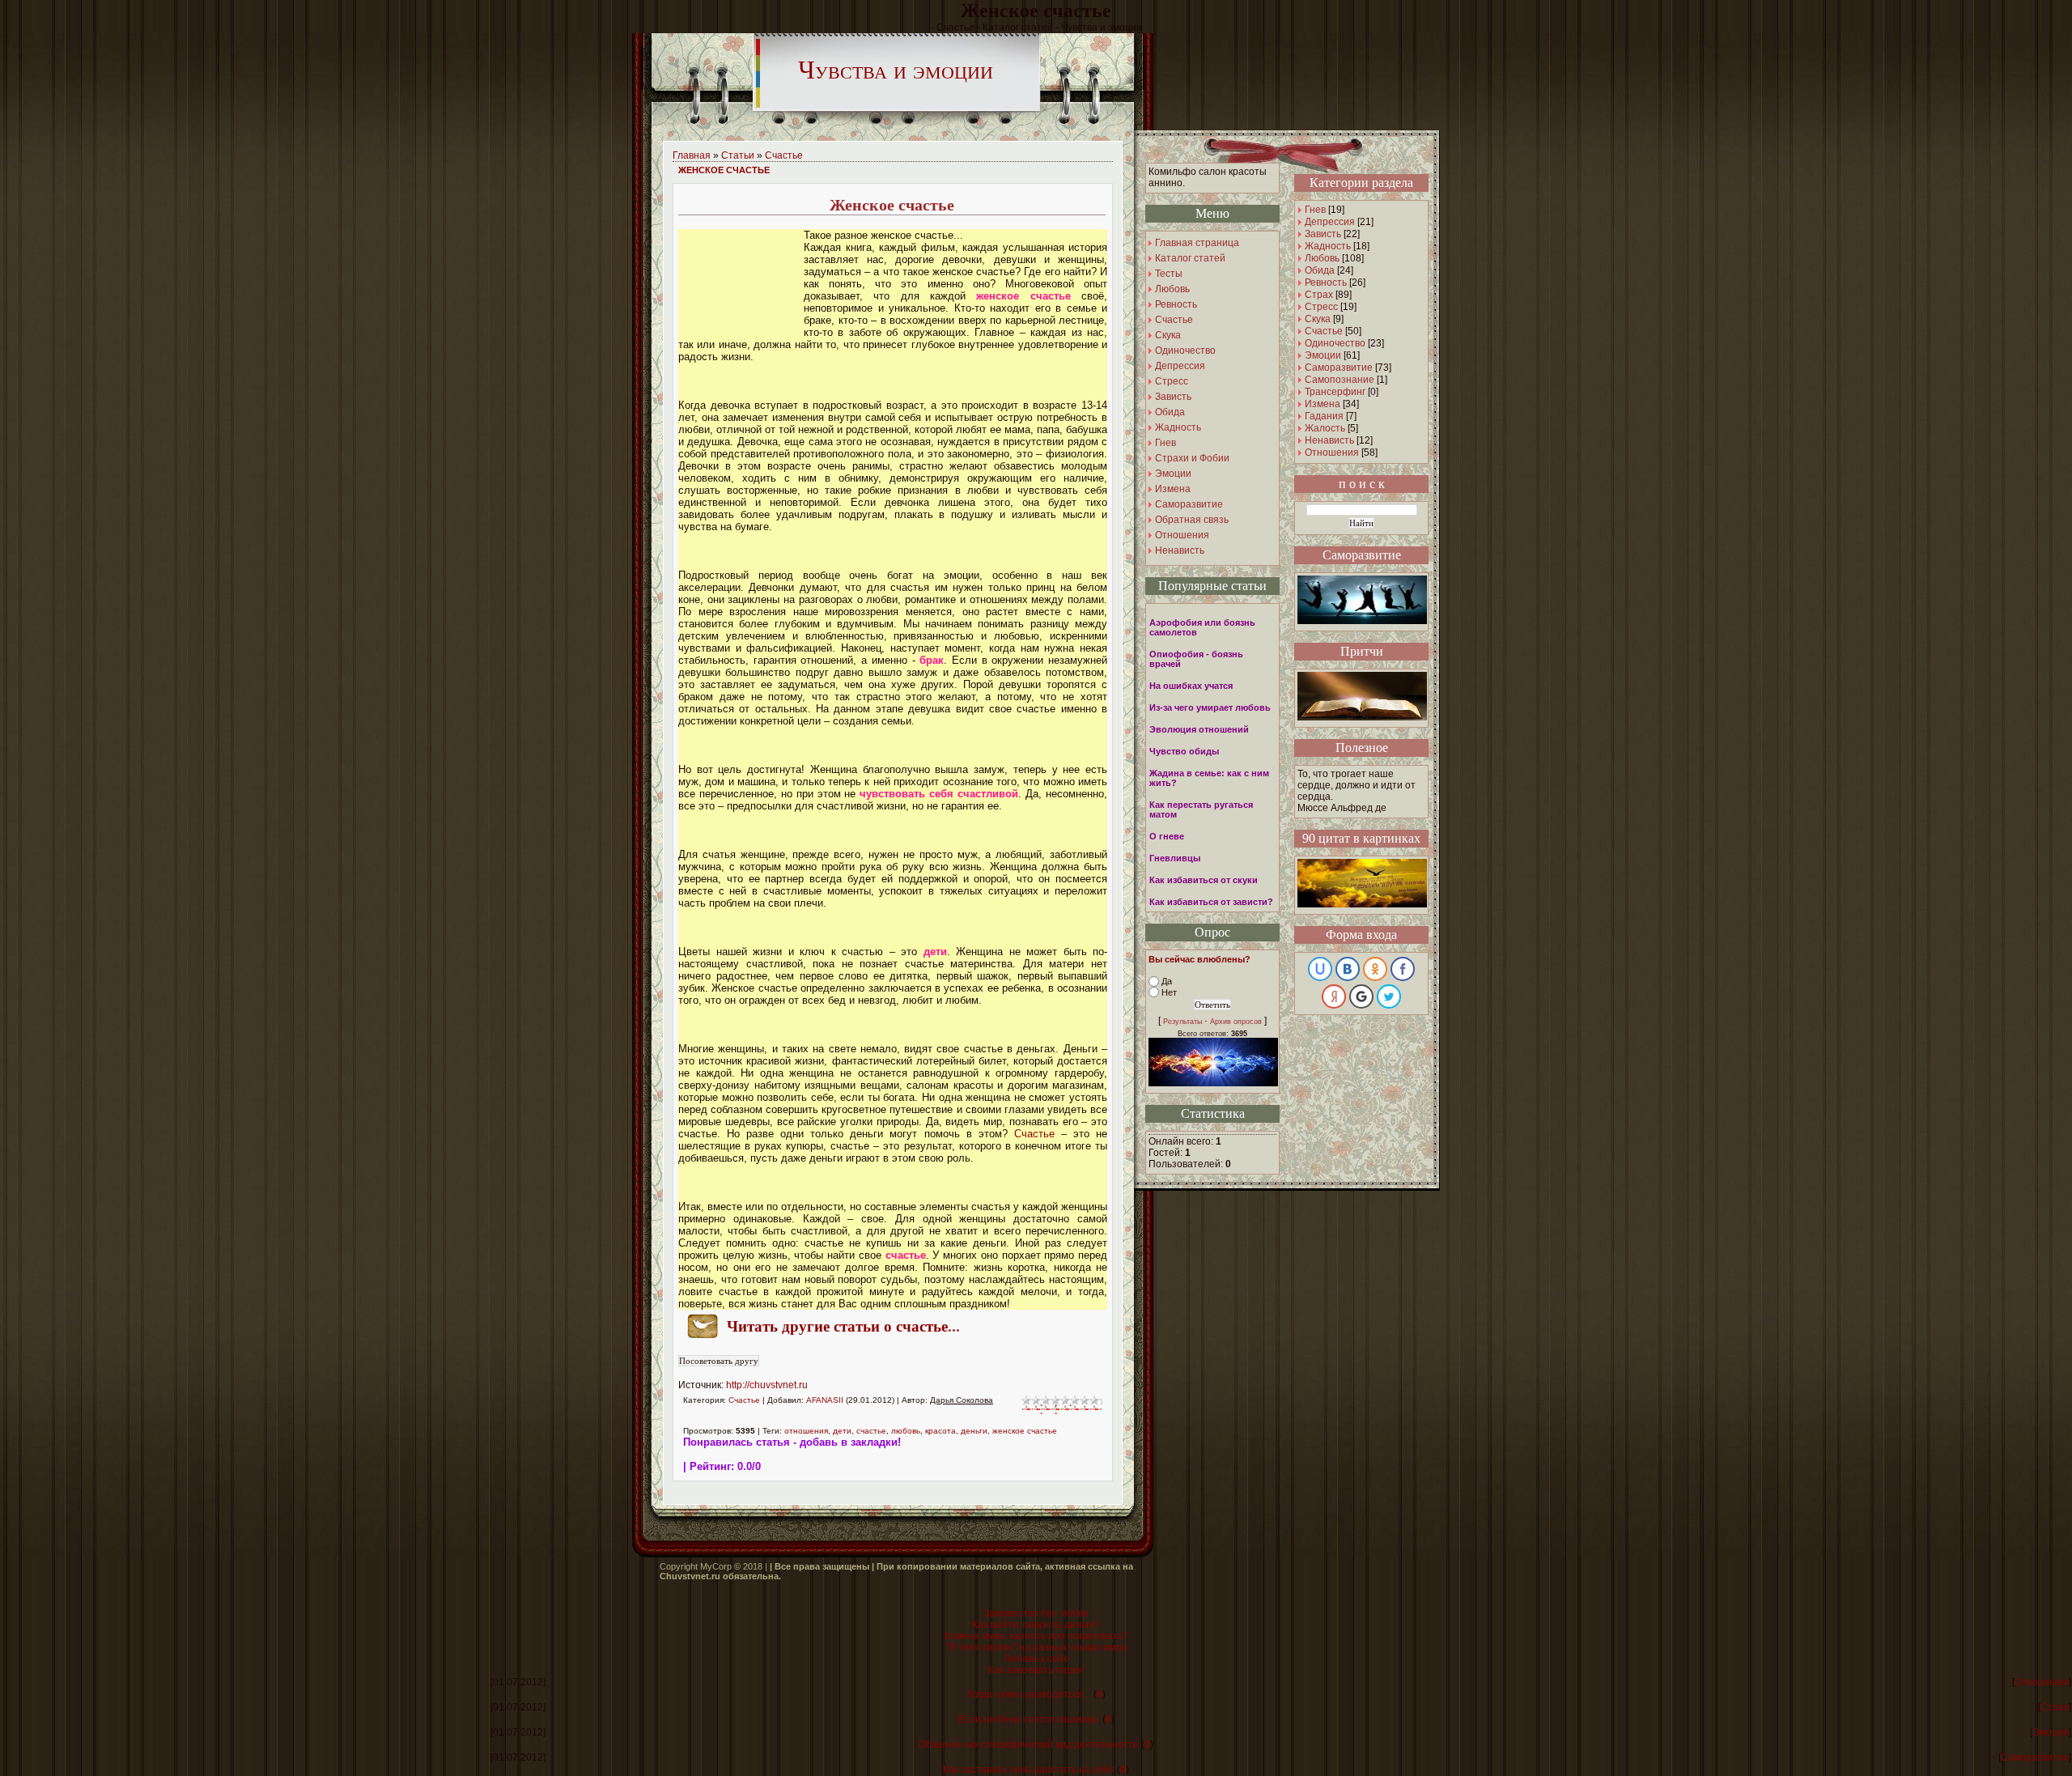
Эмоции (1323, 355)
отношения (806, 1431)
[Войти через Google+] (1361, 996)
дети (842, 1431)
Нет (1169, 992)
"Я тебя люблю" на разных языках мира (1036, 1647)
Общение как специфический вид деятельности (1029, 1744)
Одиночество (1335, 343)
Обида (1320, 270)
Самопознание (1340, 380)
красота (940, 1431)
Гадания (1324, 416)
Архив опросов (1236, 1022)
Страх (1319, 295)
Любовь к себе (1036, 1659)
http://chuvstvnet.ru (767, 1385)
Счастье (784, 155)
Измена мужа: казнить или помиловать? (1036, 1636)
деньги (974, 1431)
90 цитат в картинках (1361, 838)
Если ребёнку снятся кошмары (1029, 1719)
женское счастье (1025, 1431)
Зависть (1323, 234)
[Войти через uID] (1320, 969)
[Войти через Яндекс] (1334, 996)
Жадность (1328, 246)
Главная (692, 155)
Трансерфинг (1335, 392)
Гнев (1315, 210)
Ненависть (1329, 440)
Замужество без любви (1036, 1613)
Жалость (1325, 428)
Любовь (1322, 258)
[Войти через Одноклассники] (1375, 969)
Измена (1323, 404)
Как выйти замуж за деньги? (1036, 1625)
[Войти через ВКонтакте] (1348, 969)
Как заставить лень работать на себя (1029, 1770)
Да (1167, 981)
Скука (1318, 319)
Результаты (1182, 1022)
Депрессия (1330, 222)
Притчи (1362, 651)
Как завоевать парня (1036, 1670)
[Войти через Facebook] (1403, 969)
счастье (871, 1431)
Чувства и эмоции (896, 70)
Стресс (1321, 307)
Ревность (1326, 283)
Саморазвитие (1339, 368)
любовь (906, 1431)
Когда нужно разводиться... (1029, 1694)
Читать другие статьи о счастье (837, 1326)
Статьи (738, 155)
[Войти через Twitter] (1389, 996)
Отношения (1332, 452)
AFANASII (825, 1400)
